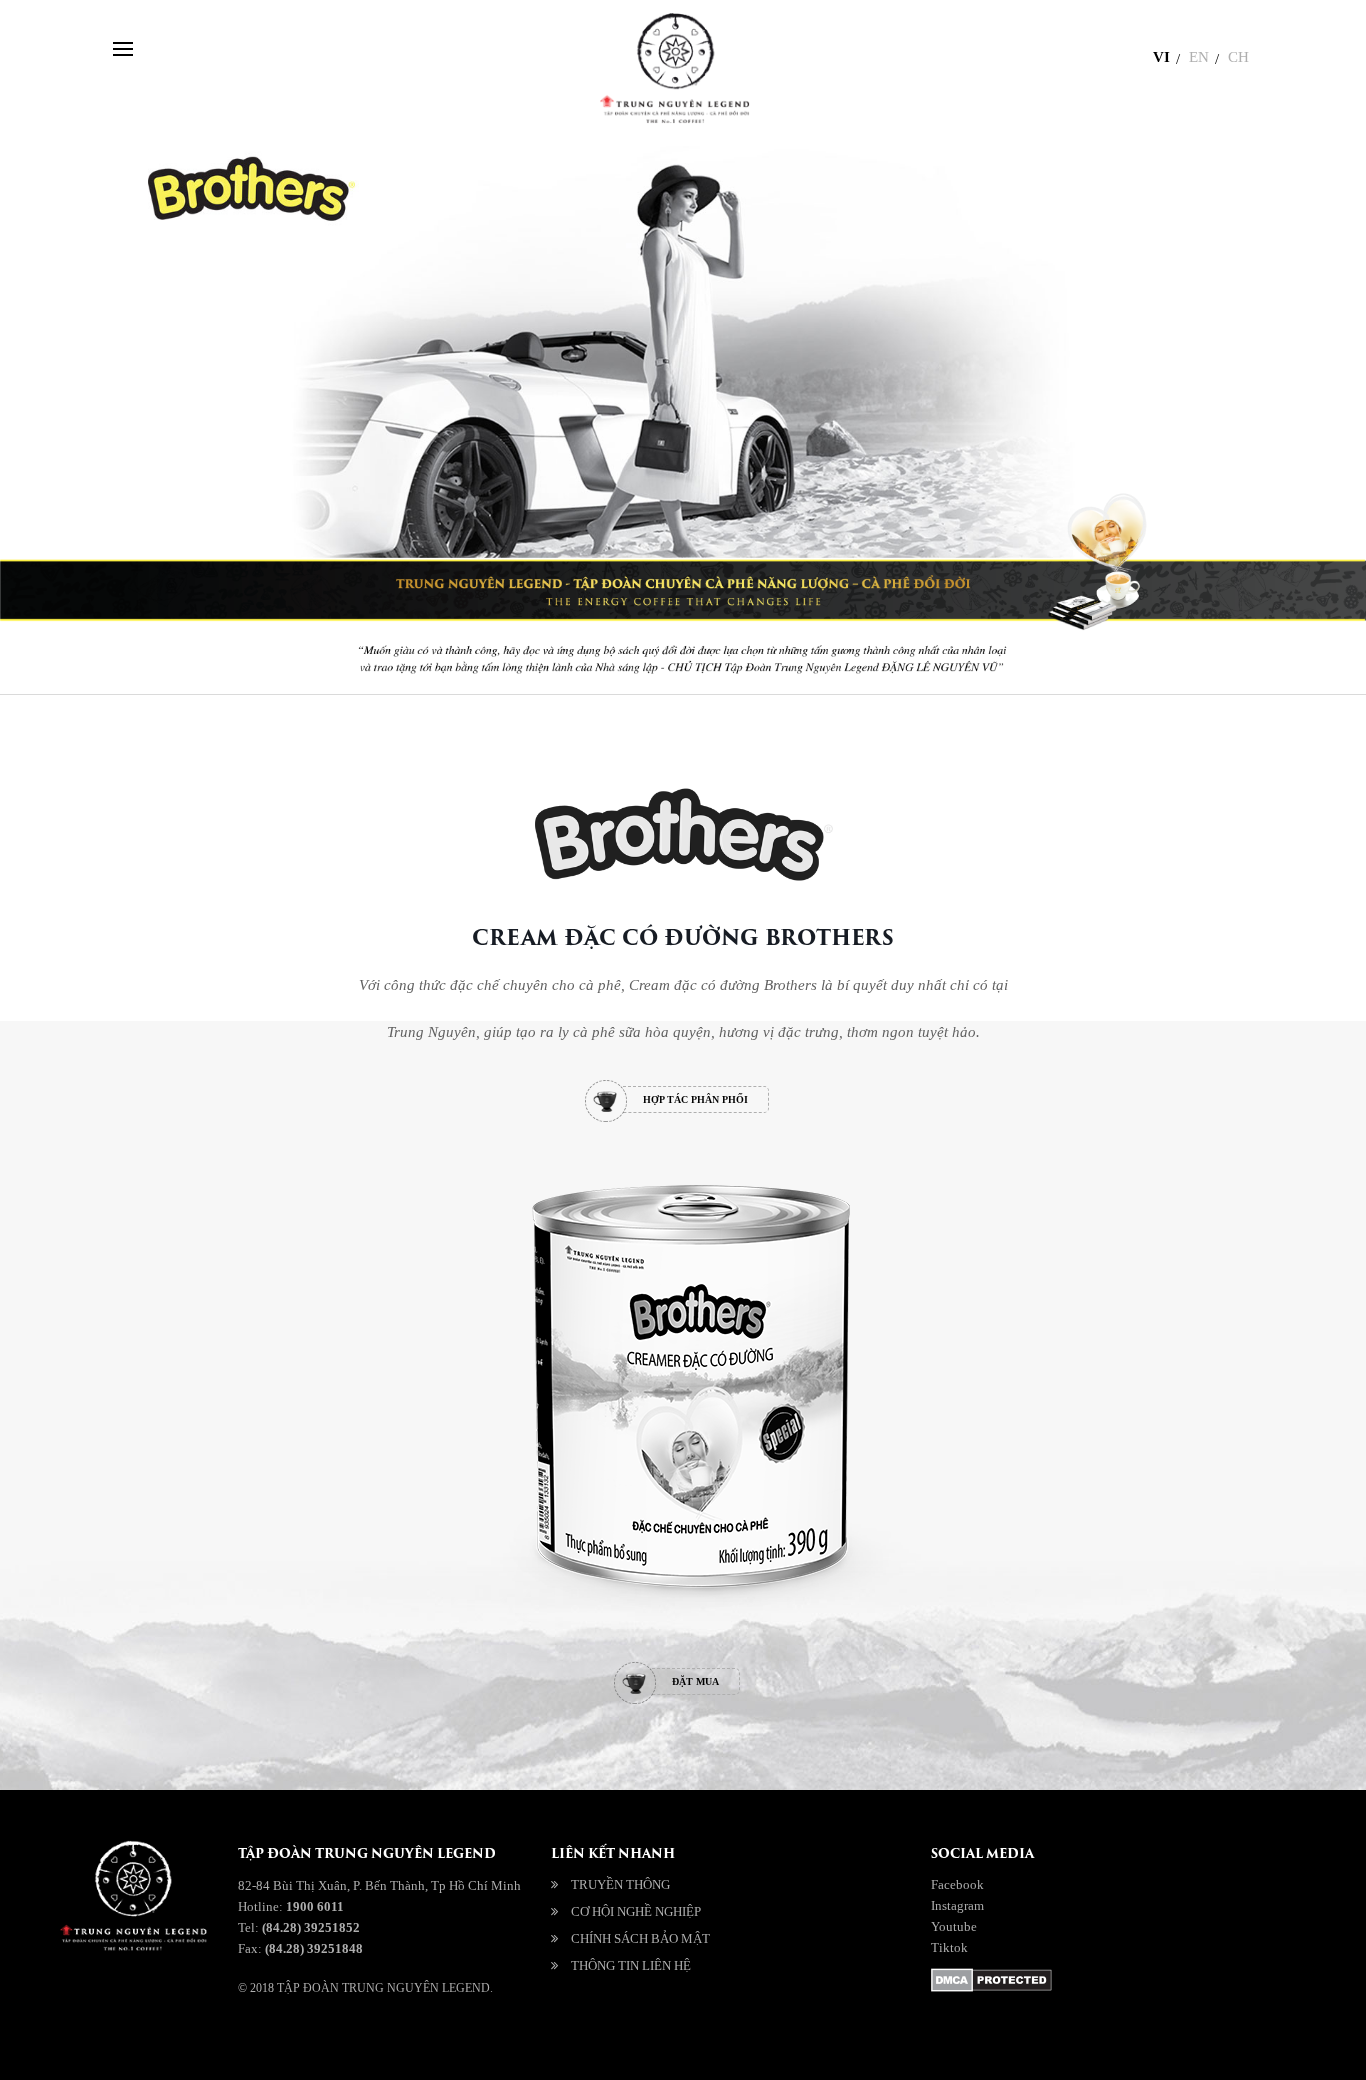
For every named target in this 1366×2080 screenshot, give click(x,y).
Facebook (957, 1884)
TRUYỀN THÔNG (620, 1884)
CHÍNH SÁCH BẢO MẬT (640, 1938)
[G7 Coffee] (678, 2033)
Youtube (954, 1926)
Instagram (957, 1905)
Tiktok (949, 1947)
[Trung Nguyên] (615, 2033)
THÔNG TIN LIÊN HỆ (631, 1965)
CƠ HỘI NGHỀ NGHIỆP (636, 1911)
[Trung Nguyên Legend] (552, 2033)
